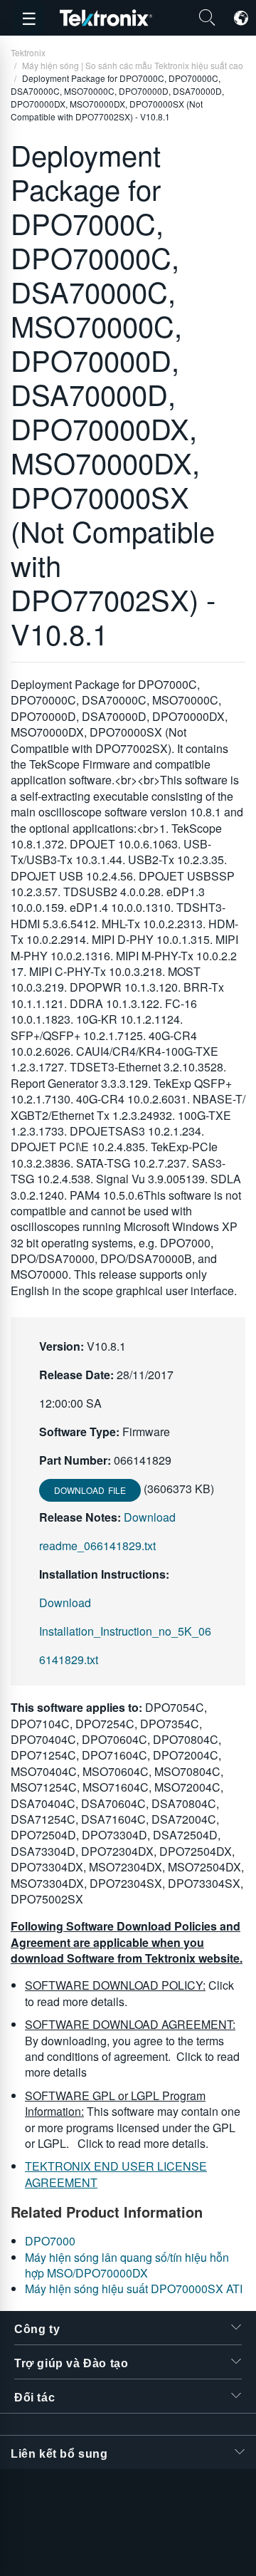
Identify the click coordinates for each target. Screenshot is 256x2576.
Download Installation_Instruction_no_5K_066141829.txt (125, 1631)
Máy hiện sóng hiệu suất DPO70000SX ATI (134, 2289)
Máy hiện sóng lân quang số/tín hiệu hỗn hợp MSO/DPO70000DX (127, 2265)
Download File (90, 1490)
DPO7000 (50, 2241)
